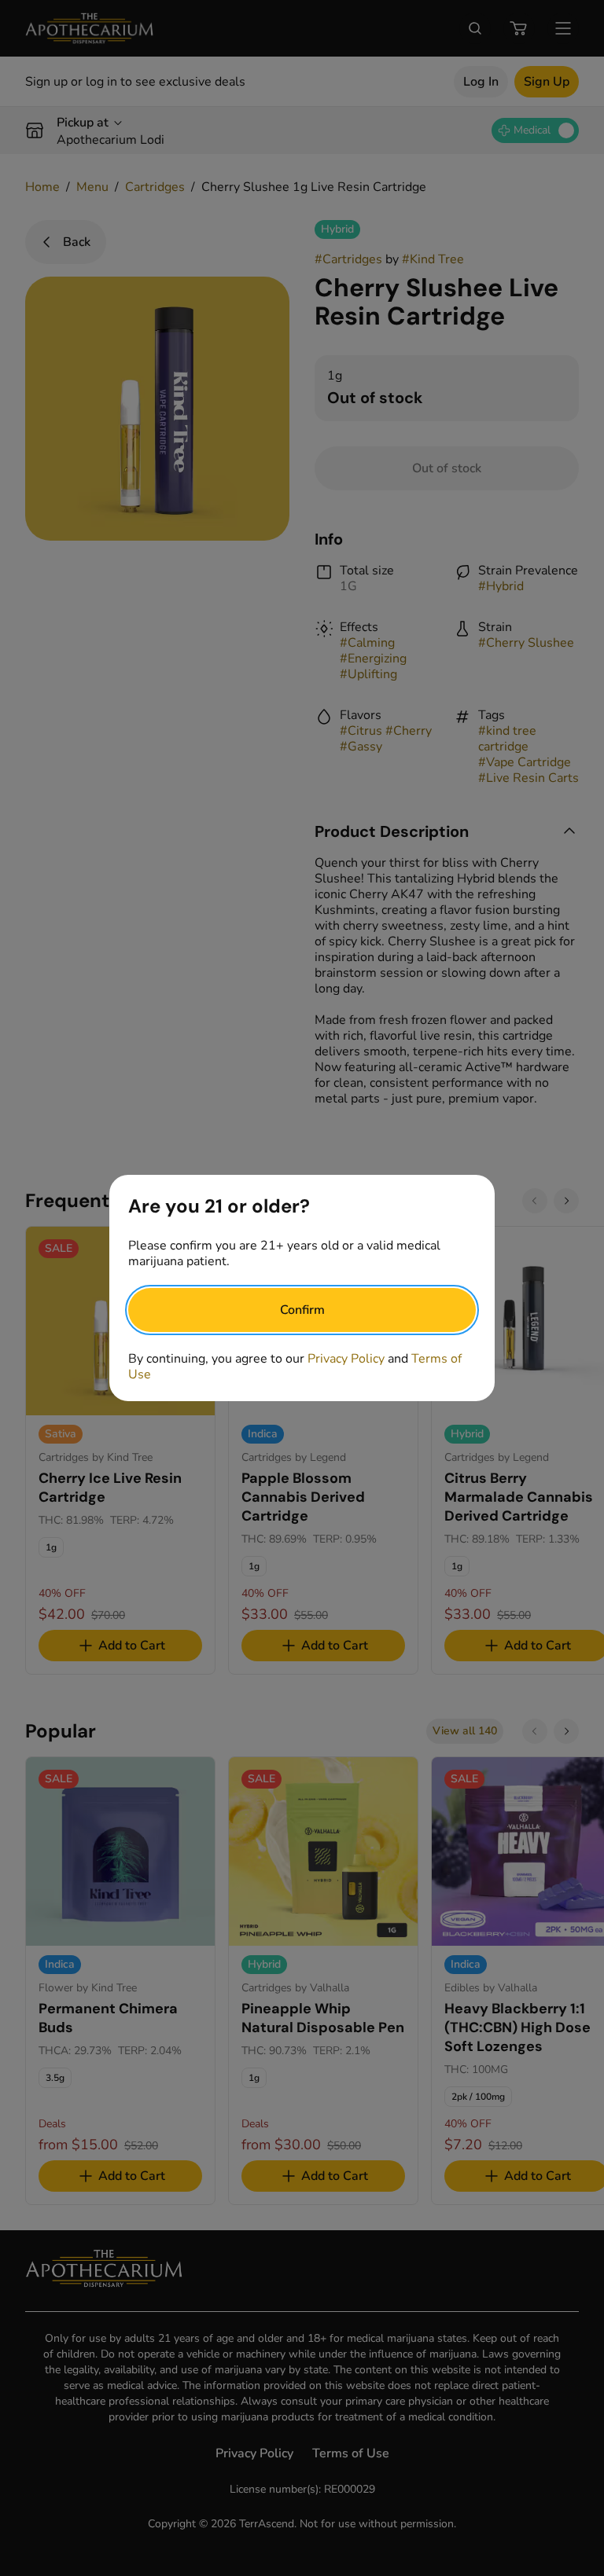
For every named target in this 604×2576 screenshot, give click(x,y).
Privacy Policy (346, 1359)
